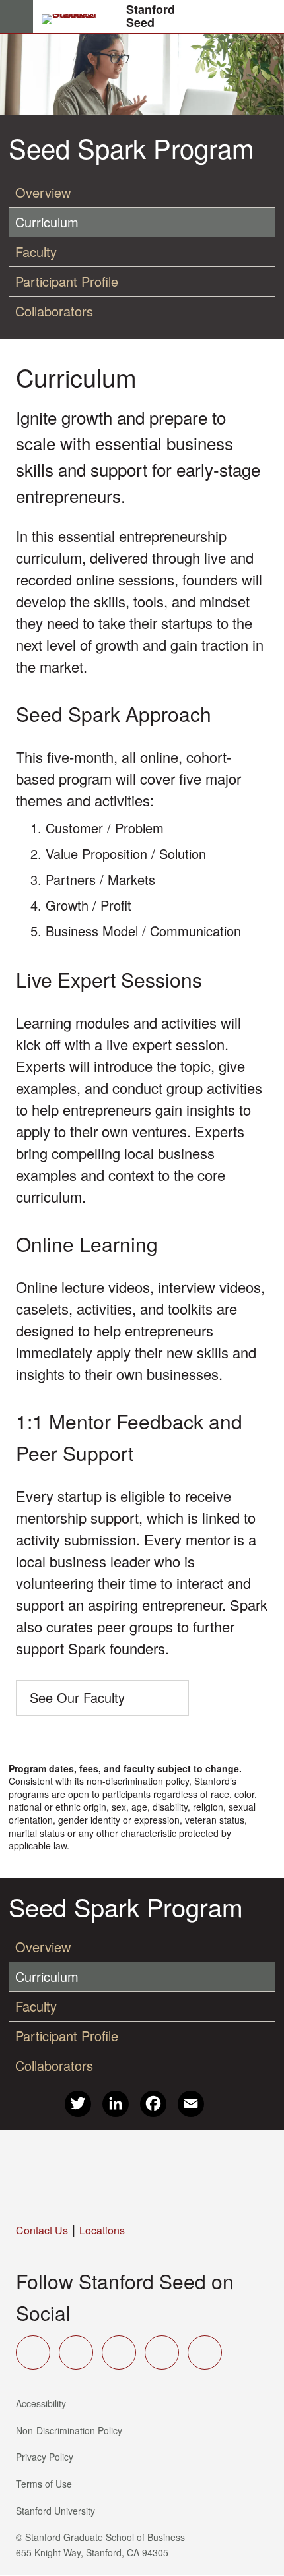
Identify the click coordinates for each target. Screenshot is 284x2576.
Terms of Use (48, 2484)
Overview (43, 192)
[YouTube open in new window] (162, 2352)
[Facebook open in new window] (76, 2352)
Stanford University (59, 2511)
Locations (102, 2230)
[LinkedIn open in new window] (205, 2352)
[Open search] (269, 16)
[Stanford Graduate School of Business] (75, 19)
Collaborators (54, 311)
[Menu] (17, 16)
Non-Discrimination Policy (73, 2430)
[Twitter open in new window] (33, 2352)
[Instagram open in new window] (119, 2352)
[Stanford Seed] (118, 2177)
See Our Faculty (77, 1697)
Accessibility (45, 2403)
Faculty (36, 252)
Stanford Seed (151, 16)
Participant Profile (67, 281)
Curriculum (47, 222)
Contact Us (42, 2230)
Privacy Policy (49, 2457)
